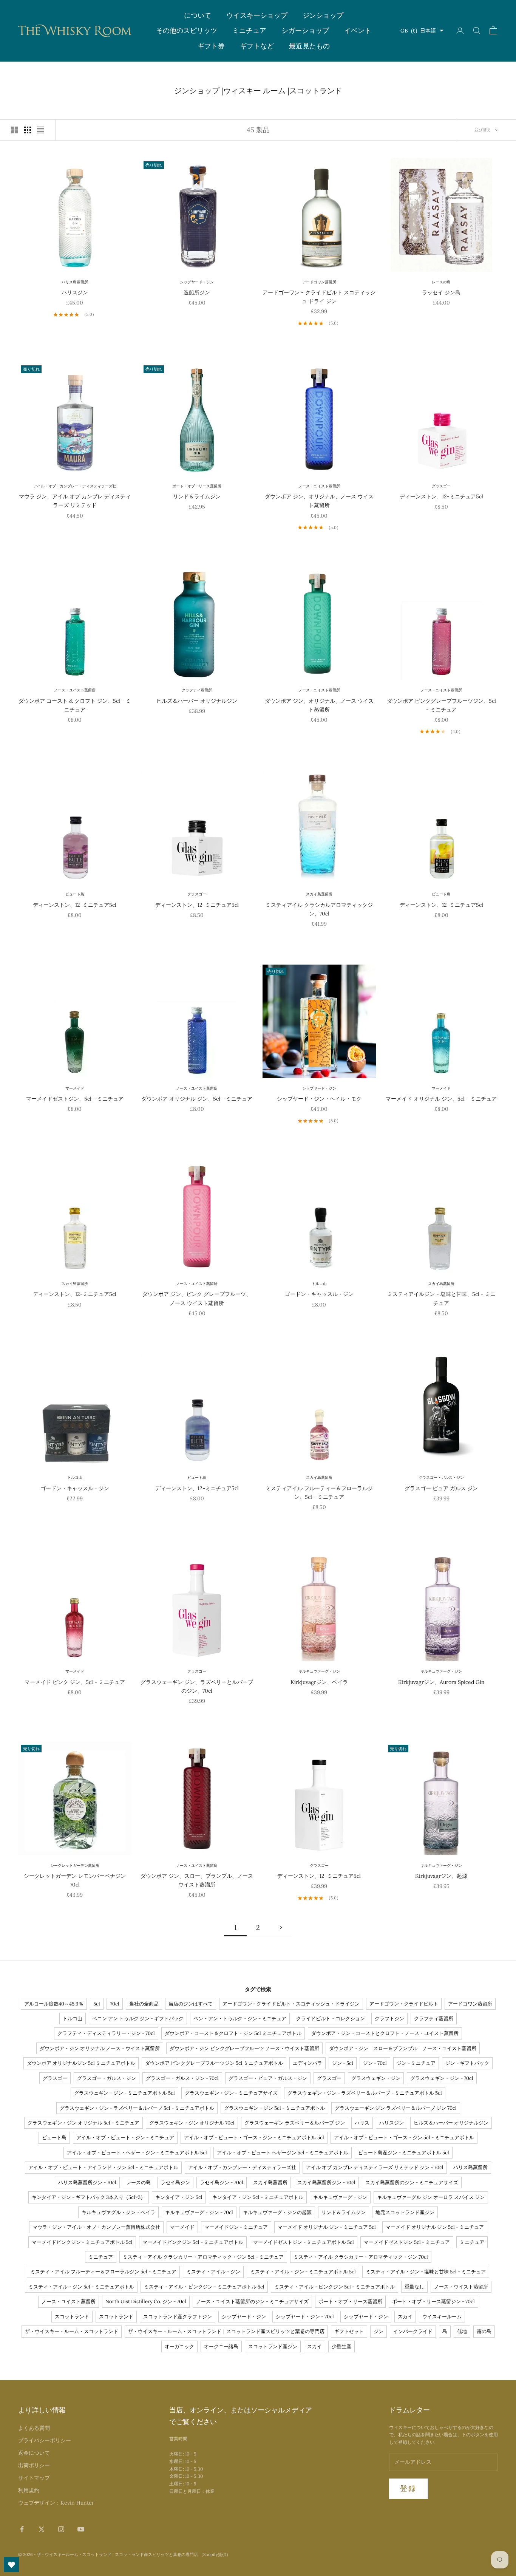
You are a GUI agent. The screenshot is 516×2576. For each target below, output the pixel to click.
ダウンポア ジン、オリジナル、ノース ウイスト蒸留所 (319, 501)
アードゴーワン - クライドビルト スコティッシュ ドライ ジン (319, 297)
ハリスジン (75, 292)
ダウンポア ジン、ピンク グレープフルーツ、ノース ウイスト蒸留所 (197, 1298)
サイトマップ (34, 2478)
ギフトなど (257, 46)
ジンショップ (323, 15)
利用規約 (29, 2490)
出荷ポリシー (34, 2465)
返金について (34, 2453)
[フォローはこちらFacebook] (22, 2529)
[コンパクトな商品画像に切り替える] (40, 130)
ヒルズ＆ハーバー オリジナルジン (197, 701)
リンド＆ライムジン (197, 496)
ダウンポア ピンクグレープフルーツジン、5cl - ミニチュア (441, 705)
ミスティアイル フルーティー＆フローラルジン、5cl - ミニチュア (319, 1493)
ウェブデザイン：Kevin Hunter (56, 2503)
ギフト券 (211, 46)
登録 (409, 2488)
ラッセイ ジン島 (441, 292)
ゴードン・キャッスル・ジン (319, 1294)
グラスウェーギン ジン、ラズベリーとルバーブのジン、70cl (197, 1686)
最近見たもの (309, 46)
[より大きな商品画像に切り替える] (15, 130)
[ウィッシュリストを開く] (11, 2565)
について (198, 15)
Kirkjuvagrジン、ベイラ (319, 1682)
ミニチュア (249, 30)
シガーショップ (305, 30)
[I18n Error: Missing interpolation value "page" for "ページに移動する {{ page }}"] (281, 1927)
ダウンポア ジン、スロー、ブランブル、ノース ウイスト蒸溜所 (197, 1880)
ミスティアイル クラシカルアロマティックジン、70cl (319, 909)
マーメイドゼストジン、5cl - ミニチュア (75, 1099)
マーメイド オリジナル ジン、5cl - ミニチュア (441, 1099)
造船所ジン (197, 292)
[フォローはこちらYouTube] (81, 2529)
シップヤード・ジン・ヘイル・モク (319, 1099)
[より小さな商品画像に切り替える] (28, 130)
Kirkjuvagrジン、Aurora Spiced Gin (441, 1682)
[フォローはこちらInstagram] (61, 2529)
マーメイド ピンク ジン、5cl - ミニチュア (75, 1682)
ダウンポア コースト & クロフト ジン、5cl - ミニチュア (75, 705)
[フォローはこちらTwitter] (42, 2529)
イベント (358, 30)
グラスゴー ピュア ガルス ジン (441, 1488)
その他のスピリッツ (187, 30)
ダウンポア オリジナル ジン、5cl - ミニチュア (197, 1099)
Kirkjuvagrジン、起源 (441, 1876)
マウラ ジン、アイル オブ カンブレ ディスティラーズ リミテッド (75, 501)
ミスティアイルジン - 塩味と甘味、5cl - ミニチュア (441, 1298)
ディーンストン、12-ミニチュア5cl (441, 496)
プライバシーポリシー (45, 2440)
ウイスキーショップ (257, 15)
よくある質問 (34, 2428)
